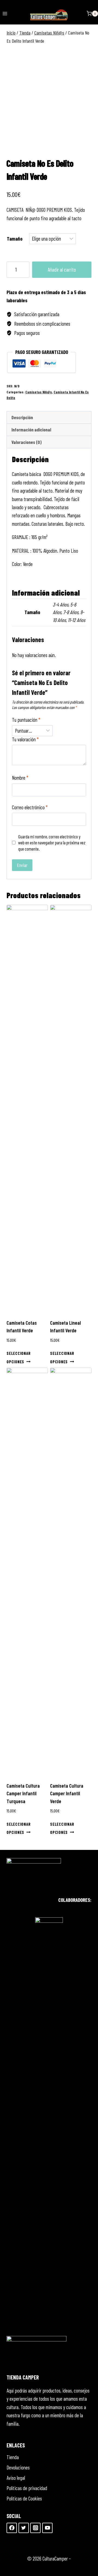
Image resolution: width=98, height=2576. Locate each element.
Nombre (20, 778)
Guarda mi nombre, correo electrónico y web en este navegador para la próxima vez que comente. (52, 842)
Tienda (13, 2457)
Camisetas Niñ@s (39, 392)
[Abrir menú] (5, 13)
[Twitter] (24, 2528)
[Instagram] (35, 2528)
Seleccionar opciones (19, 1357)
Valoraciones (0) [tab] (27, 442)
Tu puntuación (26, 720)
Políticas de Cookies (24, 2498)
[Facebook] (12, 2528)
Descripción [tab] (22, 417)
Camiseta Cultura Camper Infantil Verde (67, 1793)
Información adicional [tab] (31, 430)
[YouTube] (47, 2528)
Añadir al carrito (62, 270)
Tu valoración (25, 739)
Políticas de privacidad (27, 2488)
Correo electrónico (30, 807)
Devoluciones (18, 2467)
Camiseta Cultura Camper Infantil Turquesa (23, 1793)
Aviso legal (16, 2478)
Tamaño (15, 239)
